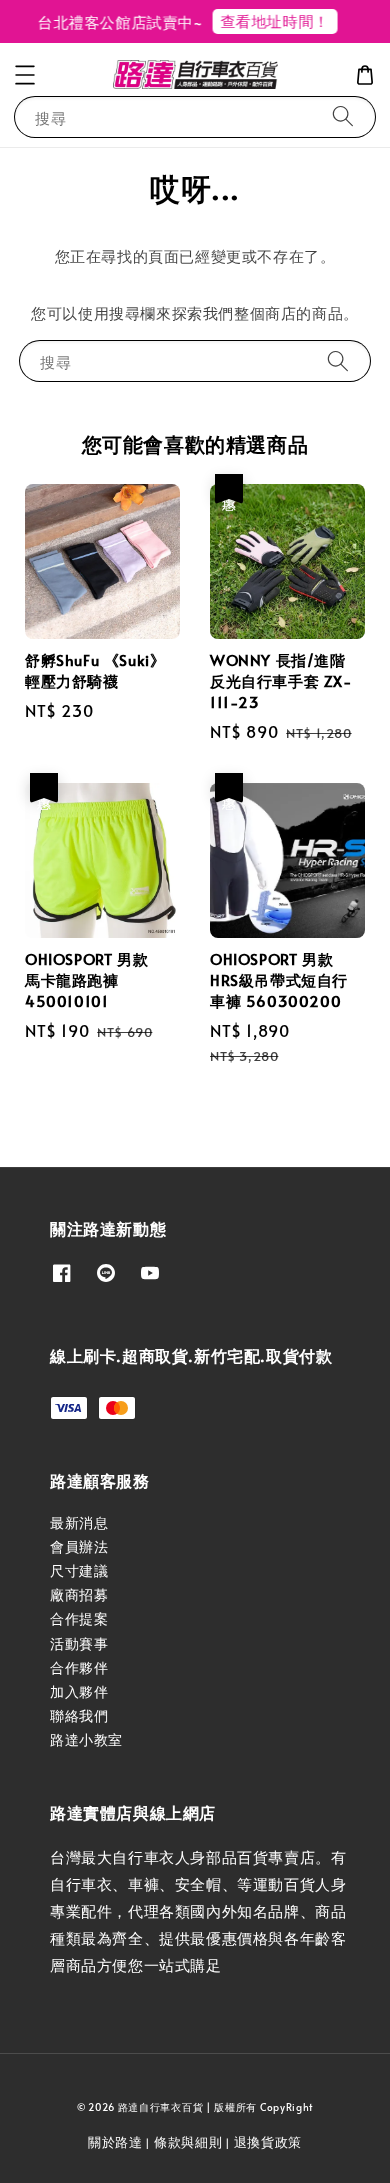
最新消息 (79, 1522)
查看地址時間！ (268, 20)
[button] (25, 75)
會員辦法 (79, 1546)
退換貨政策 (268, 2142)
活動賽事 (79, 1643)
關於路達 (115, 2142)
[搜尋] (343, 116)
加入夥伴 (79, 1691)
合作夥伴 (79, 1667)
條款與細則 (188, 2142)
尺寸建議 (79, 1570)
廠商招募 (79, 1594)
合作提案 (79, 1618)
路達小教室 (86, 1739)
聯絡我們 (79, 1715)
